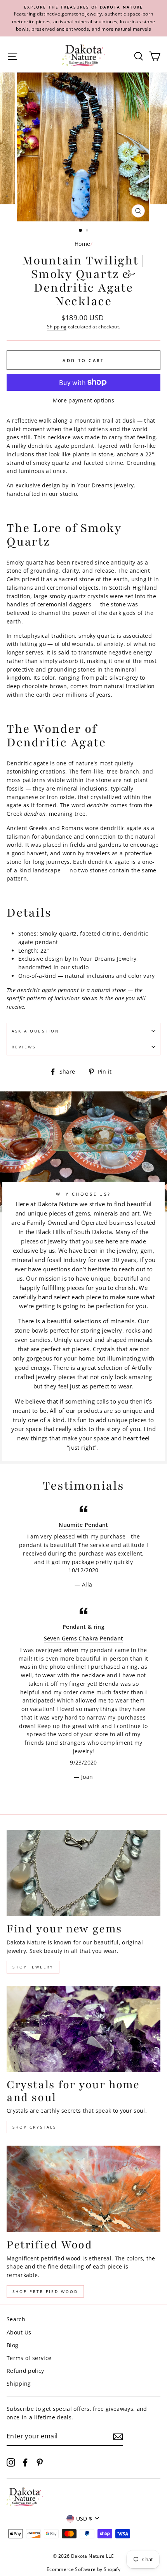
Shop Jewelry (33, 1967)
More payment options (84, 400)
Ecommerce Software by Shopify (83, 2569)
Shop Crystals (34, 2127)
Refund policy (25, 2371)
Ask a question (36, 1031)
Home (82, 244)
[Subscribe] (118, 2436)
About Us (19, 2332)
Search (16, 2319)
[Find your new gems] (83, 1873)
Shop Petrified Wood (45, 2291)
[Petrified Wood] (83, 2189)
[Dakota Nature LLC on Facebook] (25, 2462)
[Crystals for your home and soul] (83, 2029)
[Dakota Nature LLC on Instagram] (11, 2462)
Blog (12, 2345)
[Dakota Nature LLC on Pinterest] (40, 2462)
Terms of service (29, 2358)
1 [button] (81, 231)
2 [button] (88, 231)
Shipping (57, 327)
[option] (83, 18)
